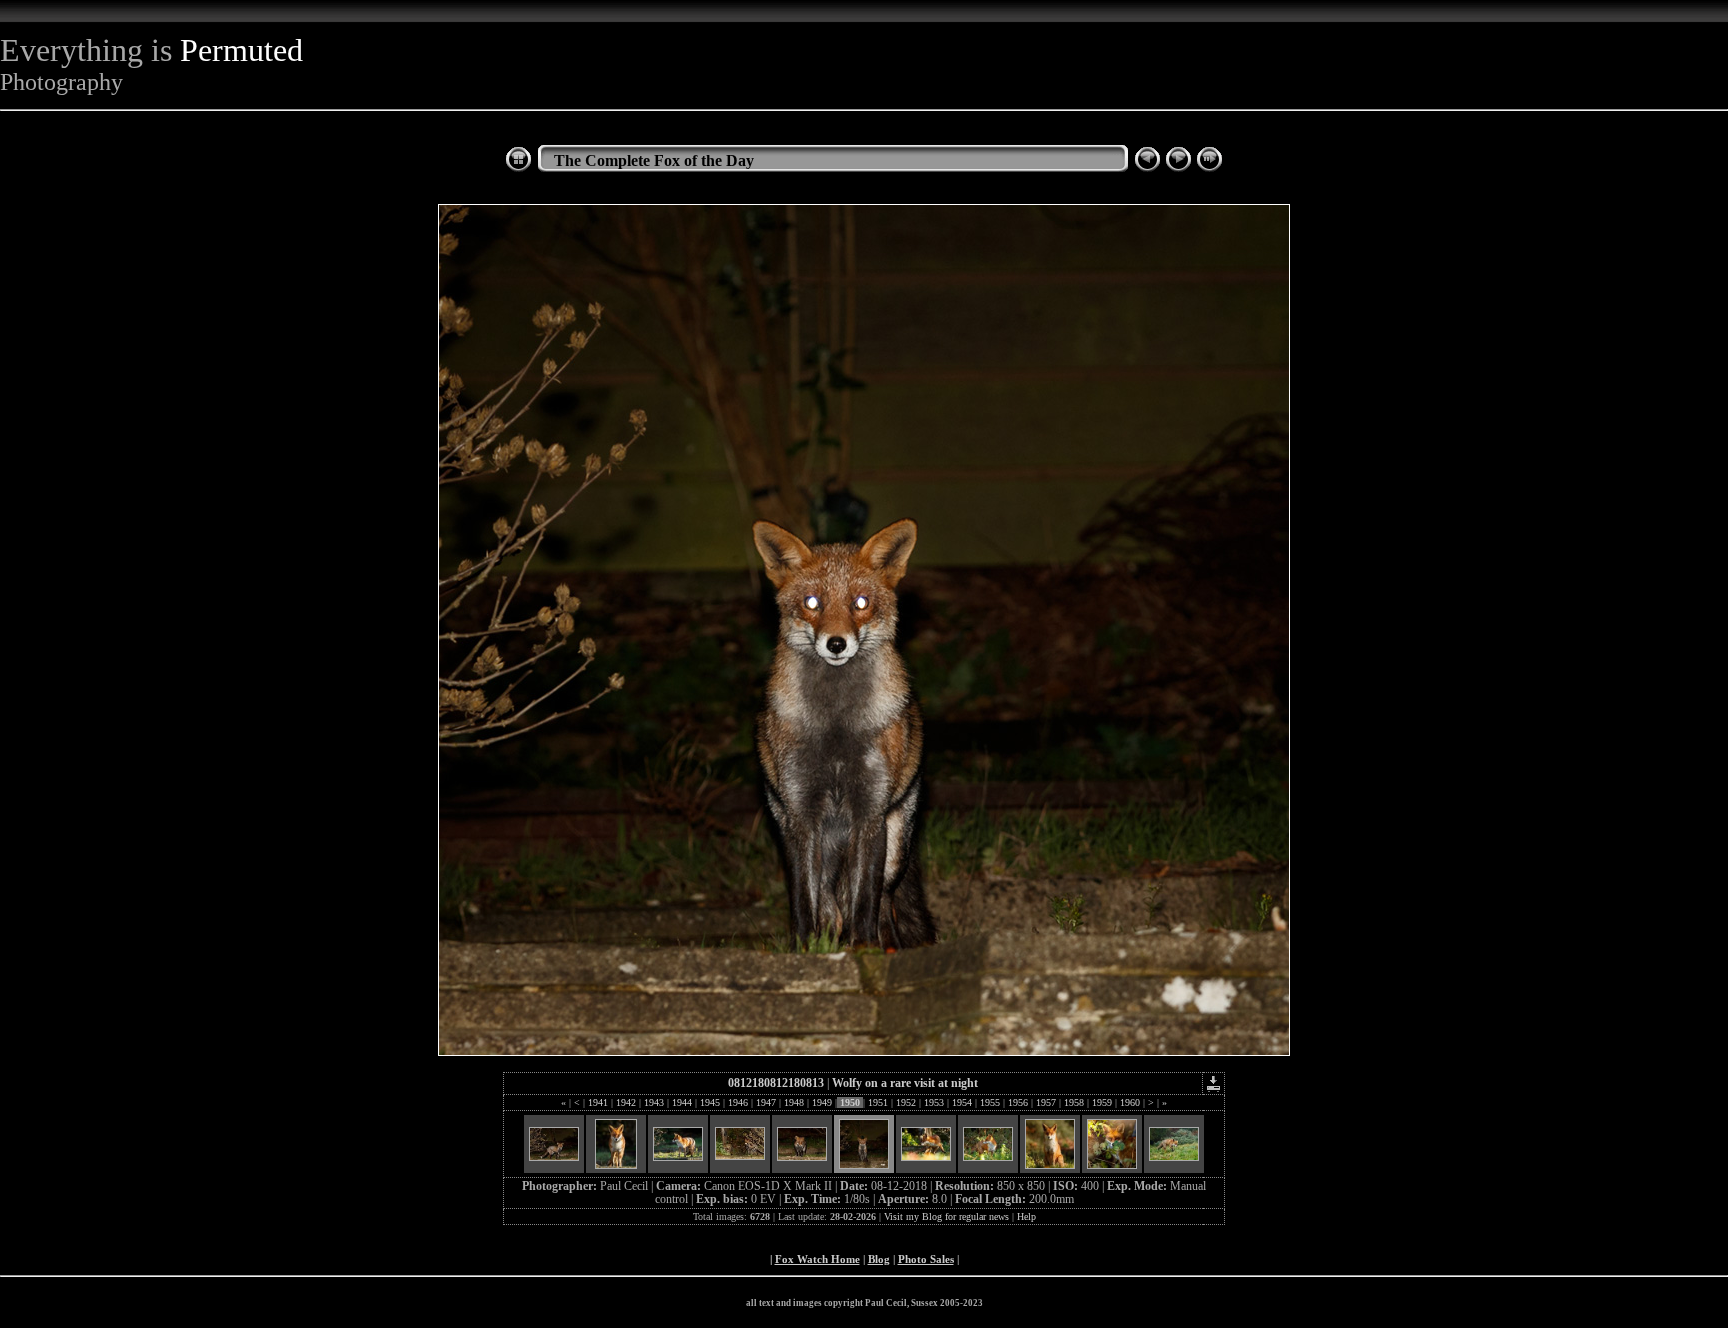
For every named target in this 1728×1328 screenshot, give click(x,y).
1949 (822, 1102)
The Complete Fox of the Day (654, 160)
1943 (654, 1102)
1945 (710, 1102)
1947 (766, 1102)
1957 (1046, 1102)
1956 (1018, 1102)
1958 (1074, 1102)
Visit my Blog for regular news (946, 1216)
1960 (1130, 1102)
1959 (1102, 1102)
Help (1026, 1216)
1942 (626, 1102)
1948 (794, 1102)
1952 (906, 1102)
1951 (878, 1102)
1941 (598, 1102)
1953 (934, 1102)
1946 (738, 1102)
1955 (990, 1102)
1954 (962, 1102)
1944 (682, 1102)
